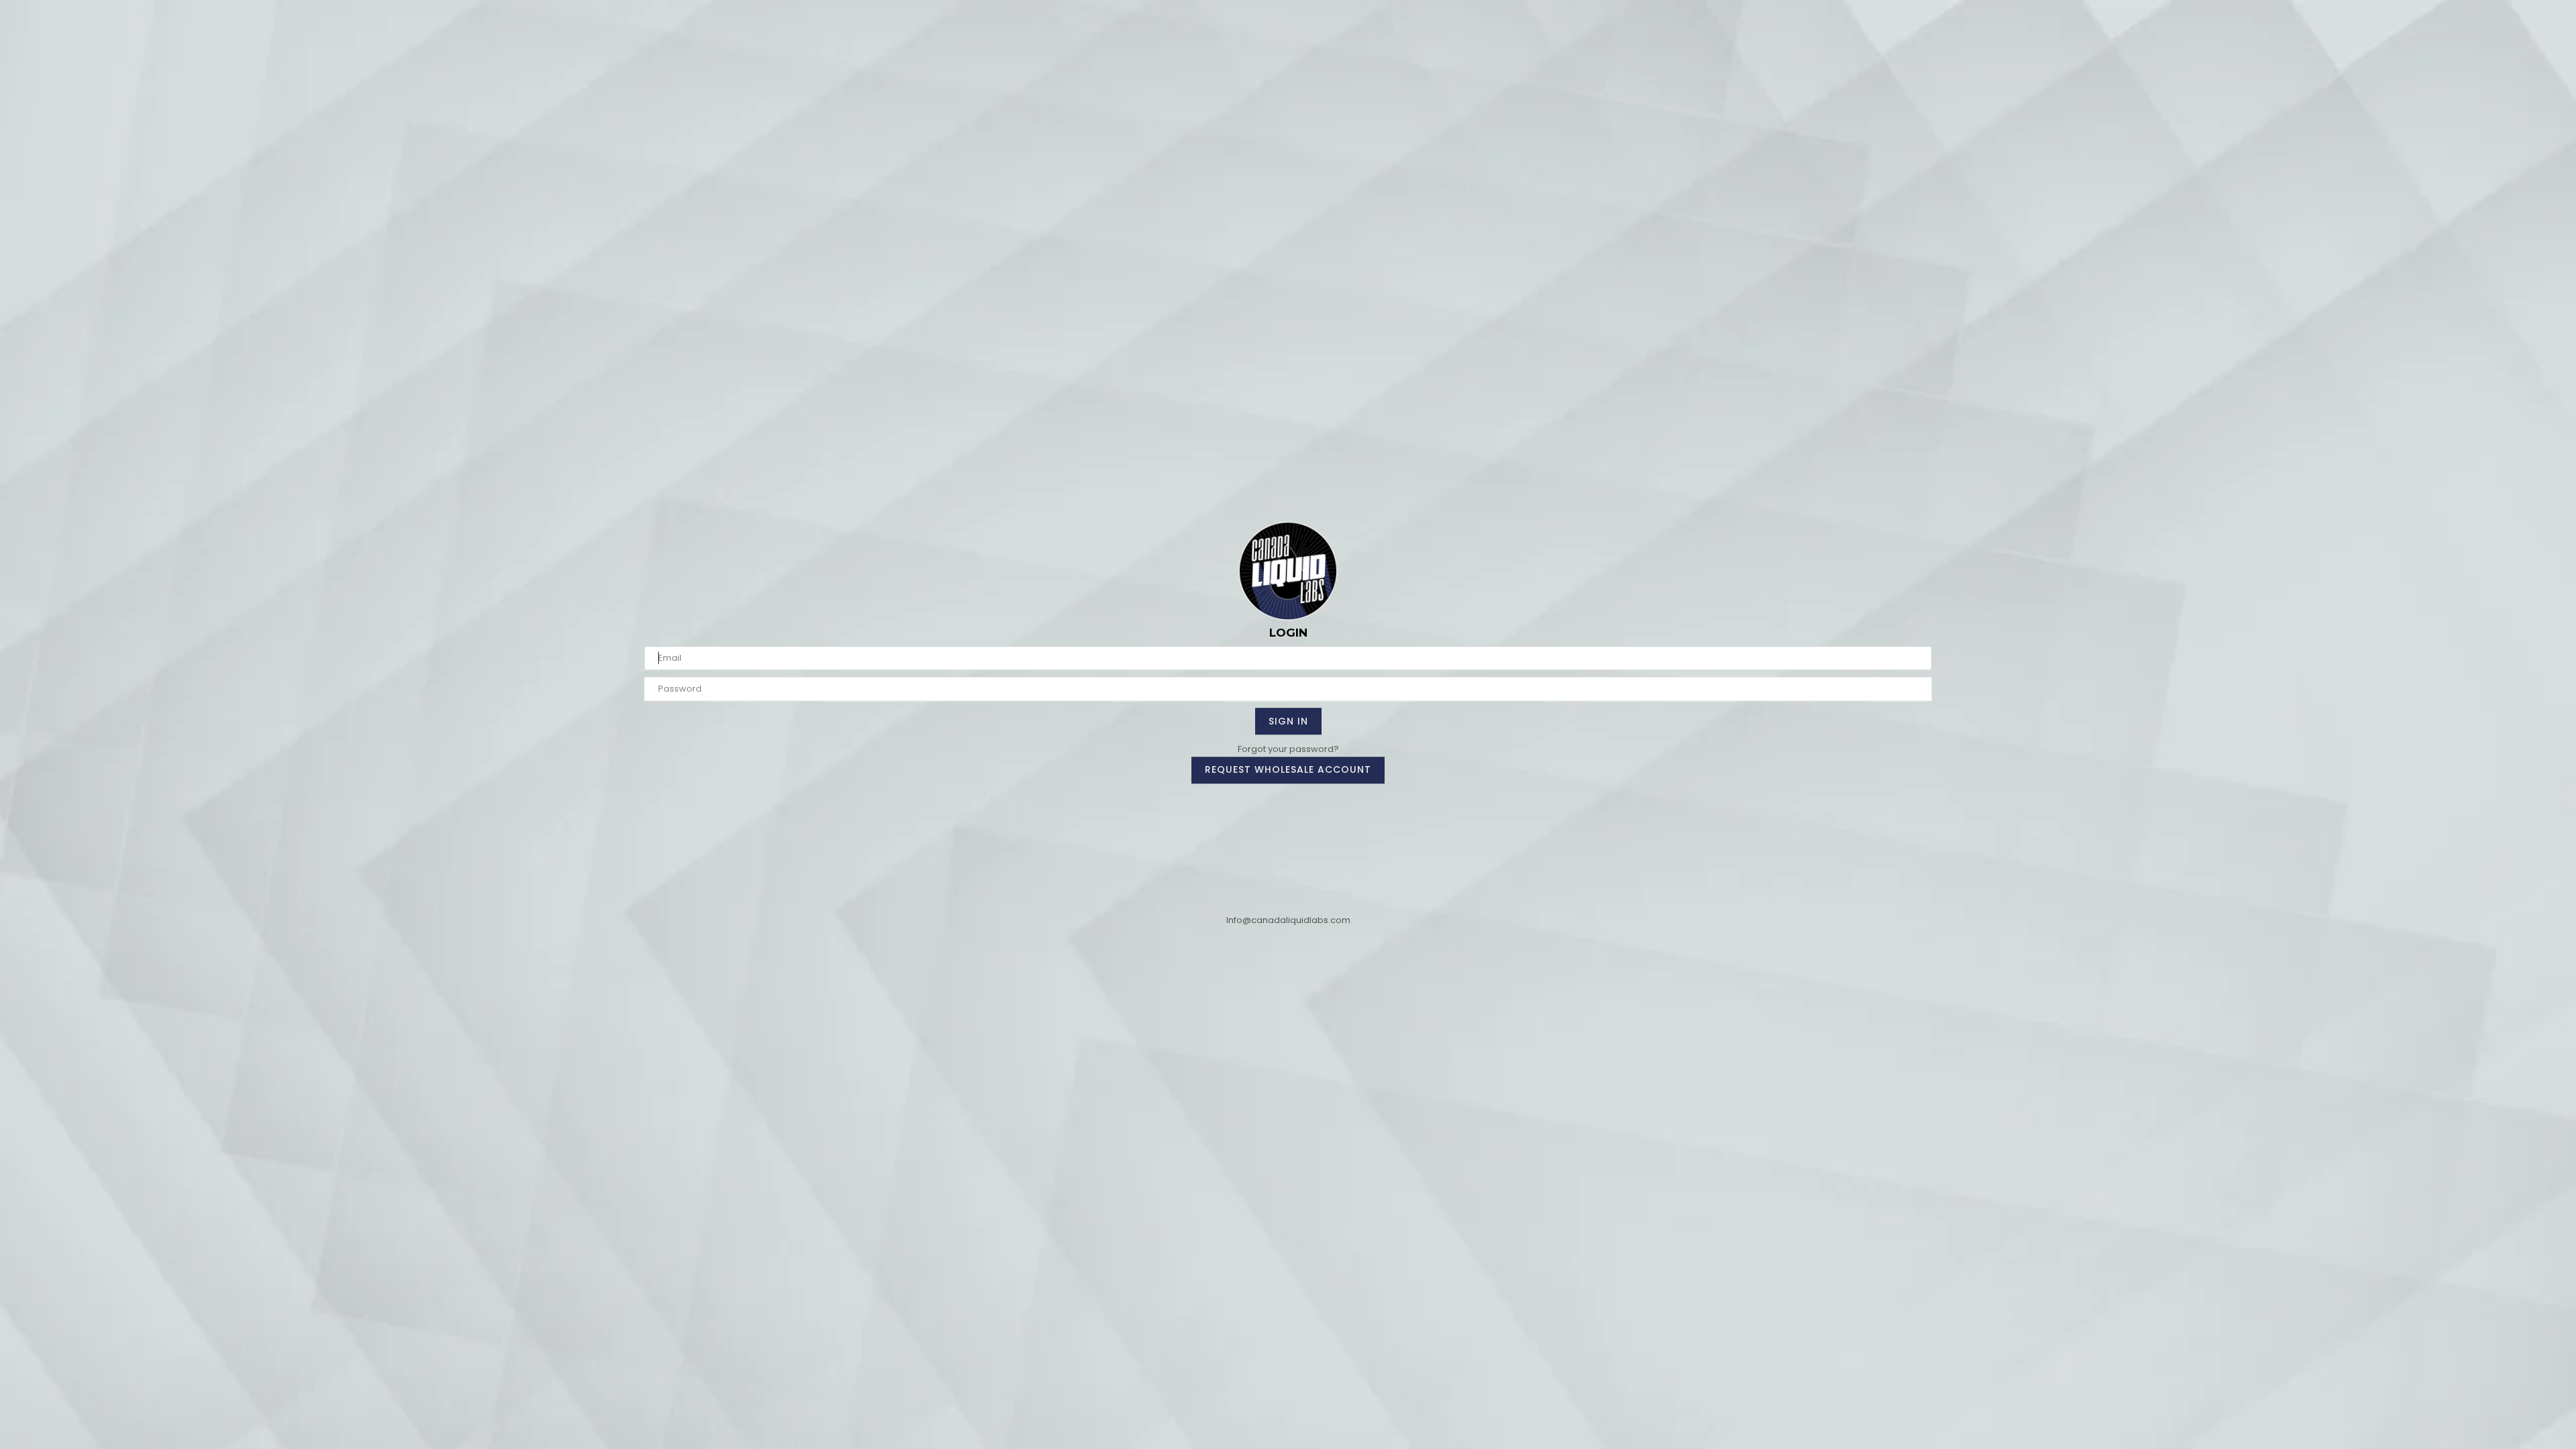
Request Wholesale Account (1288, 769)
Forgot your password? (1288, 749)
